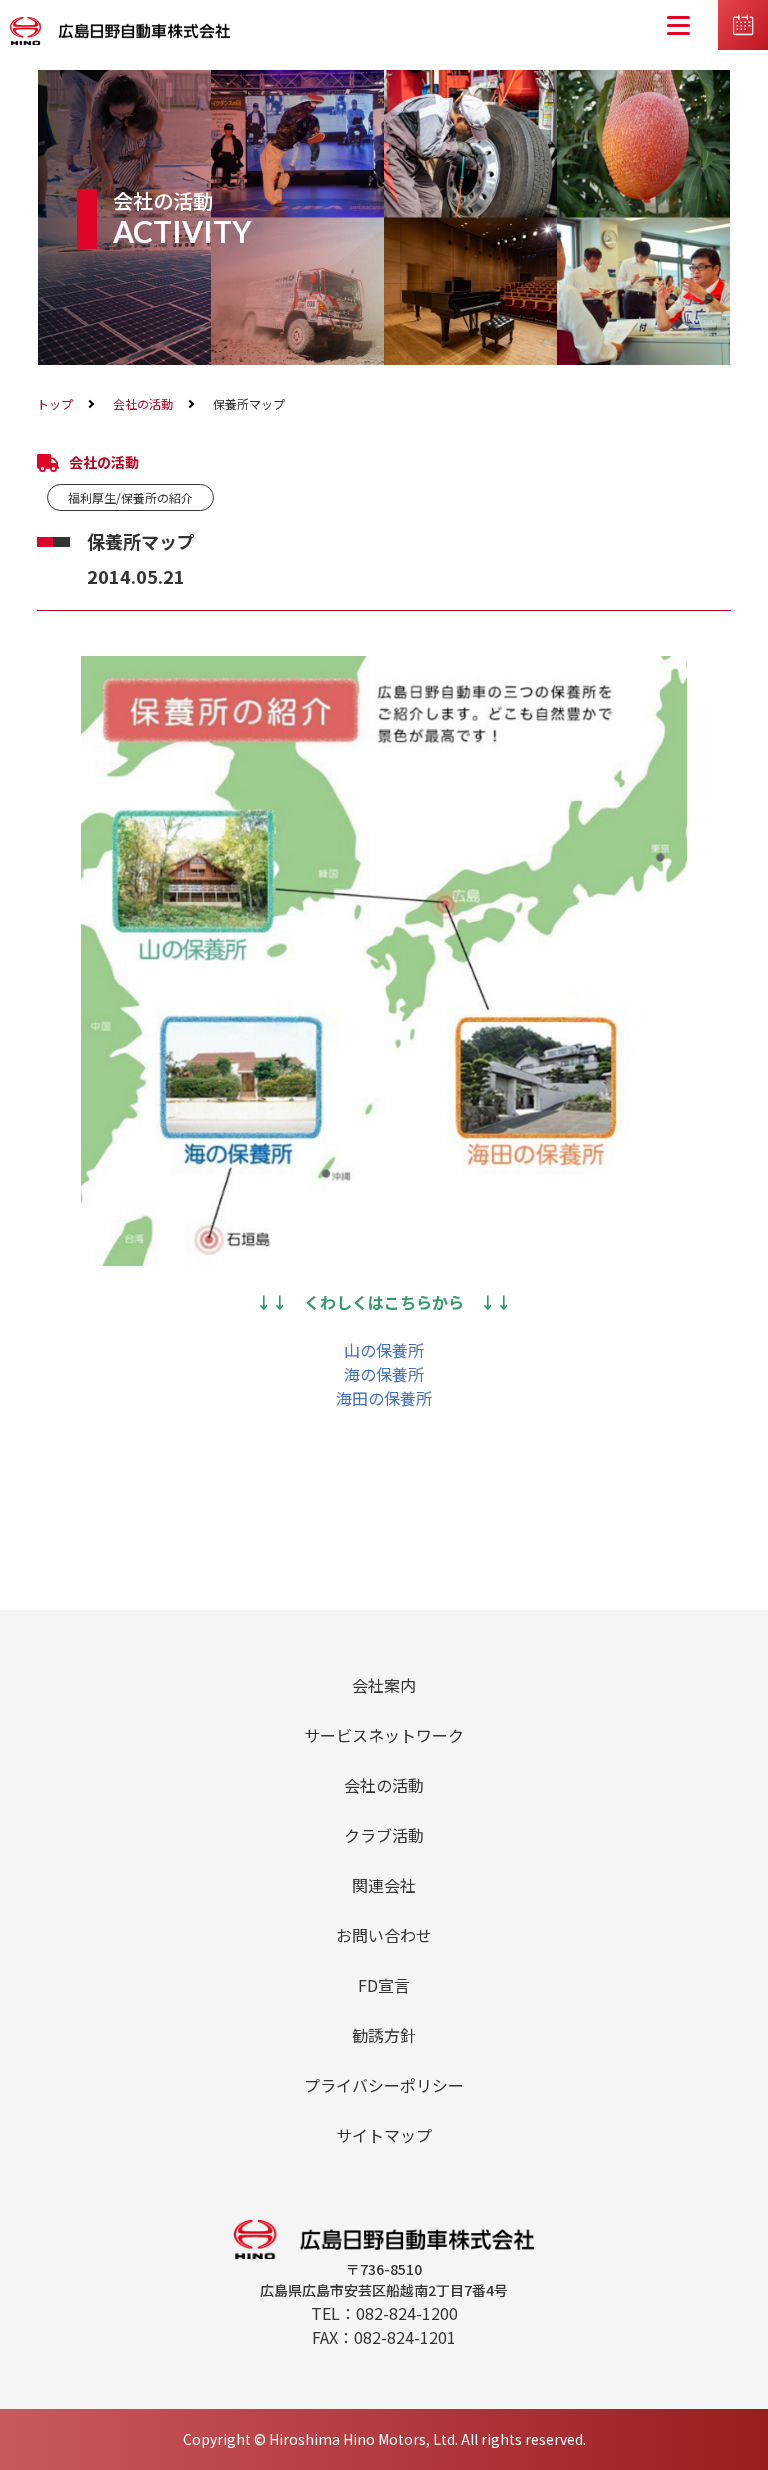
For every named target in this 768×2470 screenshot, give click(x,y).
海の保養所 (384, 1374)
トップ (55, 403)
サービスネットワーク (384, 1735)
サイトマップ (384, 2135)
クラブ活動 (384, 1835)
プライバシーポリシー (384, 2085)
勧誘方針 (384, 2035)
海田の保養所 (384, 1398)
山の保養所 (384, 1350)
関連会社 (384, 1885)
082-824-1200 (407, 2313)
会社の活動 (143, 403)
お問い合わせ (384, 1935)
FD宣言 (384, 1985)
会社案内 (384, 1685)
